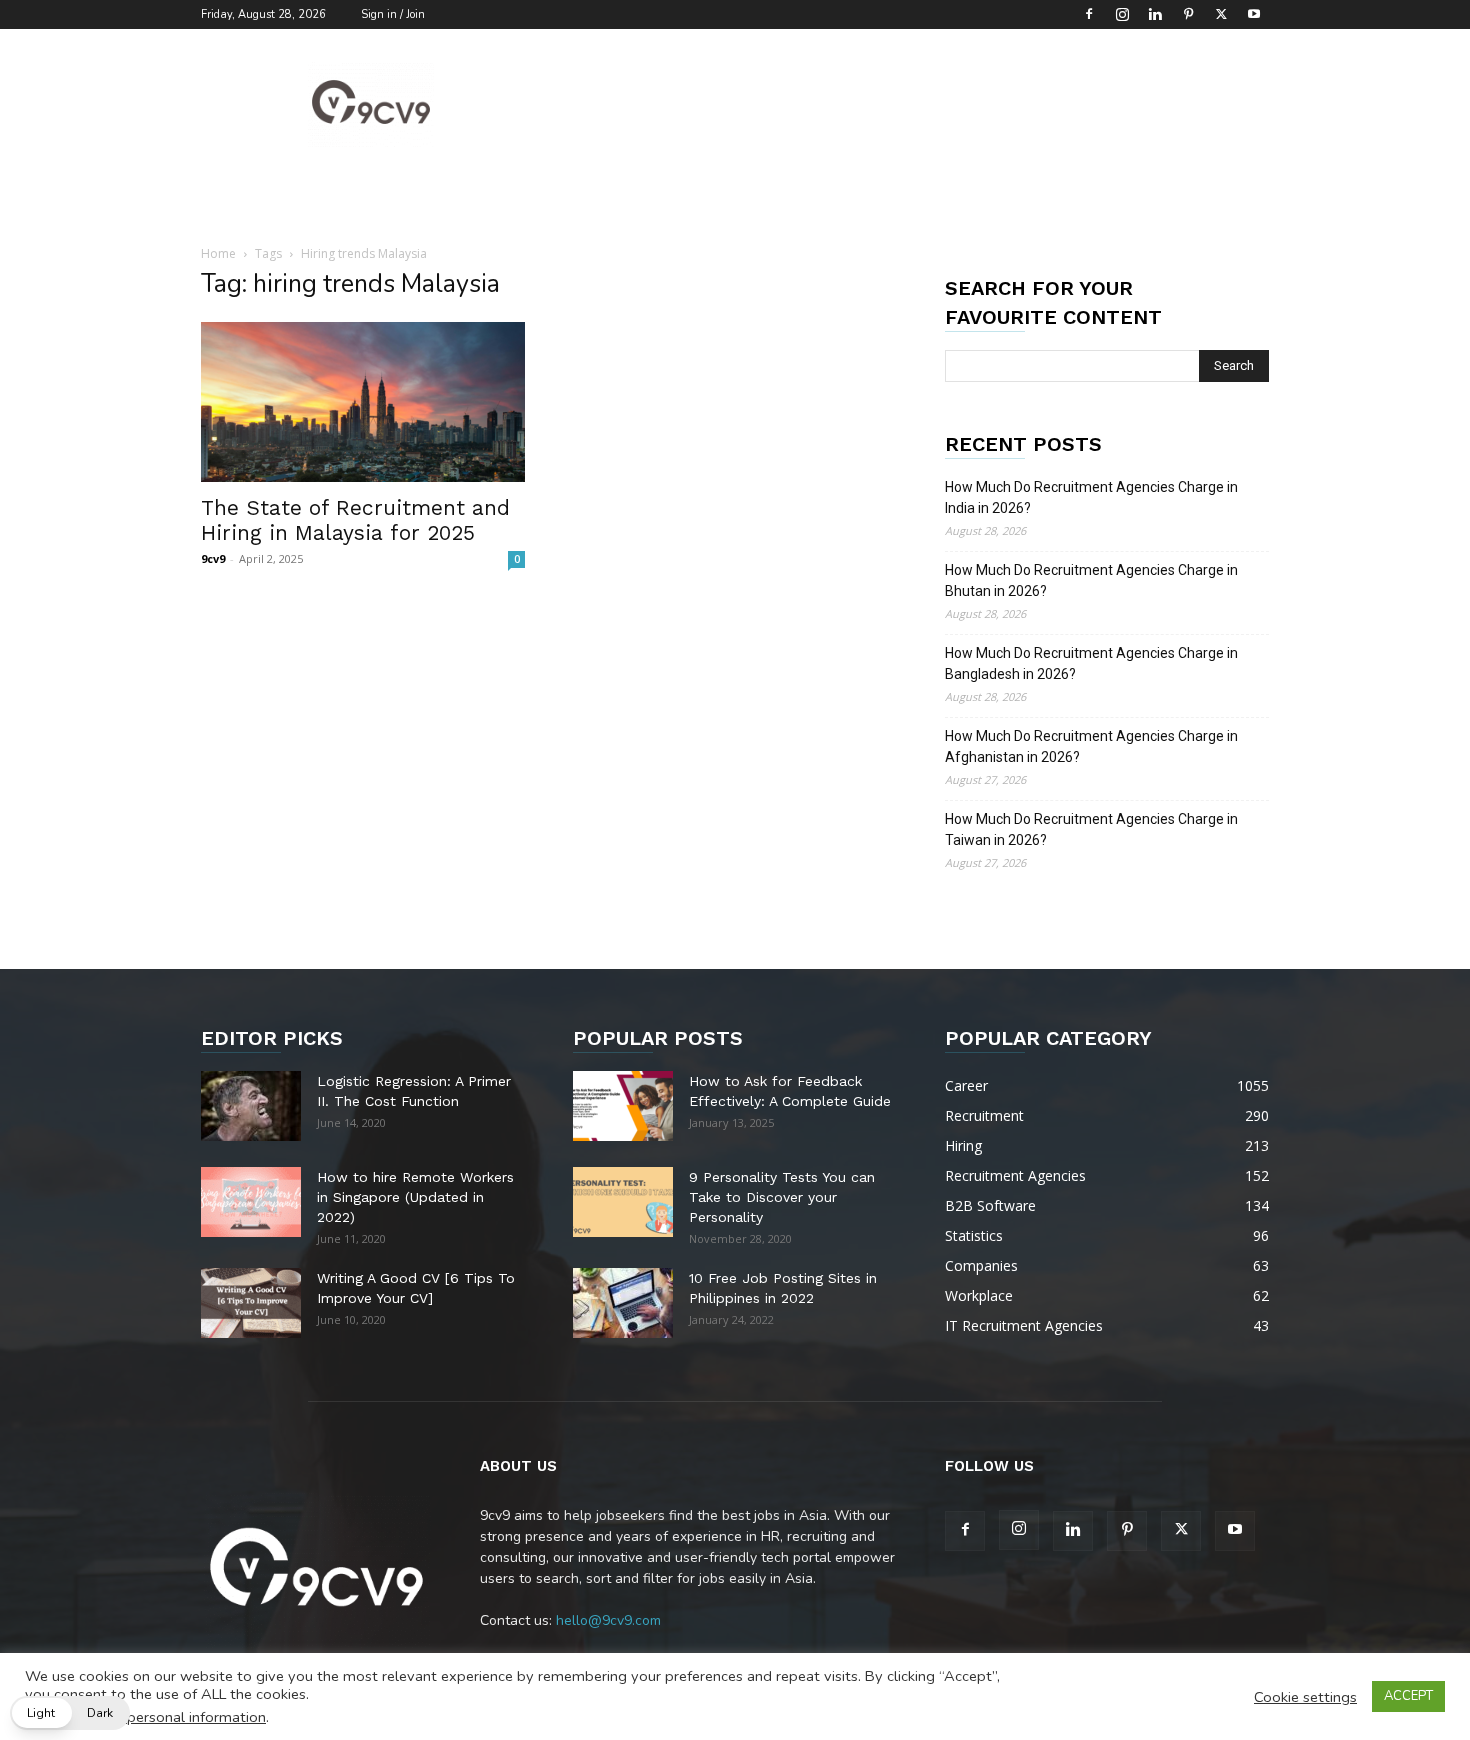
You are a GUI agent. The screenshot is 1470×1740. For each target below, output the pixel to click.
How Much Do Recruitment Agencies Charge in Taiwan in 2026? (1091, 829)
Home (218, 253)
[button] (70, 1713)
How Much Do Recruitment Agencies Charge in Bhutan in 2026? (1091, 580)
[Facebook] (1089, 14)
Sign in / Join (393, 14)
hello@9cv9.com (608, 1620)
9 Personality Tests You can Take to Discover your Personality (782, 1197)
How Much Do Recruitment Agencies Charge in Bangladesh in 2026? (1091, 663)
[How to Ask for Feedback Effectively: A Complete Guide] (623, 1106)
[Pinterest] (1188, 14)
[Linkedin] (1155, 14)
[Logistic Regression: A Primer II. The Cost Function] (251, 1106)
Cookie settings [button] (1305, 1697)
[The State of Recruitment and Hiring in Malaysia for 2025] (363, 402)
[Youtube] (1254, 14)
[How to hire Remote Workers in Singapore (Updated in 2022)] (251, 1202)
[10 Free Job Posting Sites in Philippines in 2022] (623, 1303)
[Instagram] (1122, 14)
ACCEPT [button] (1408, 1696)
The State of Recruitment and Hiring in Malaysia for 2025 (355, 520)
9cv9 (213, 558)
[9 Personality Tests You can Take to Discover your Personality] (623, 1202)
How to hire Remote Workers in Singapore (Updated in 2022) (415, 1197)
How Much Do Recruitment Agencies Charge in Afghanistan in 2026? (1091, 746)
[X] (1221, 14)
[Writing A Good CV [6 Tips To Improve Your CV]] (251, 1303)
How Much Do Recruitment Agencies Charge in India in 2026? (1091, 497)
